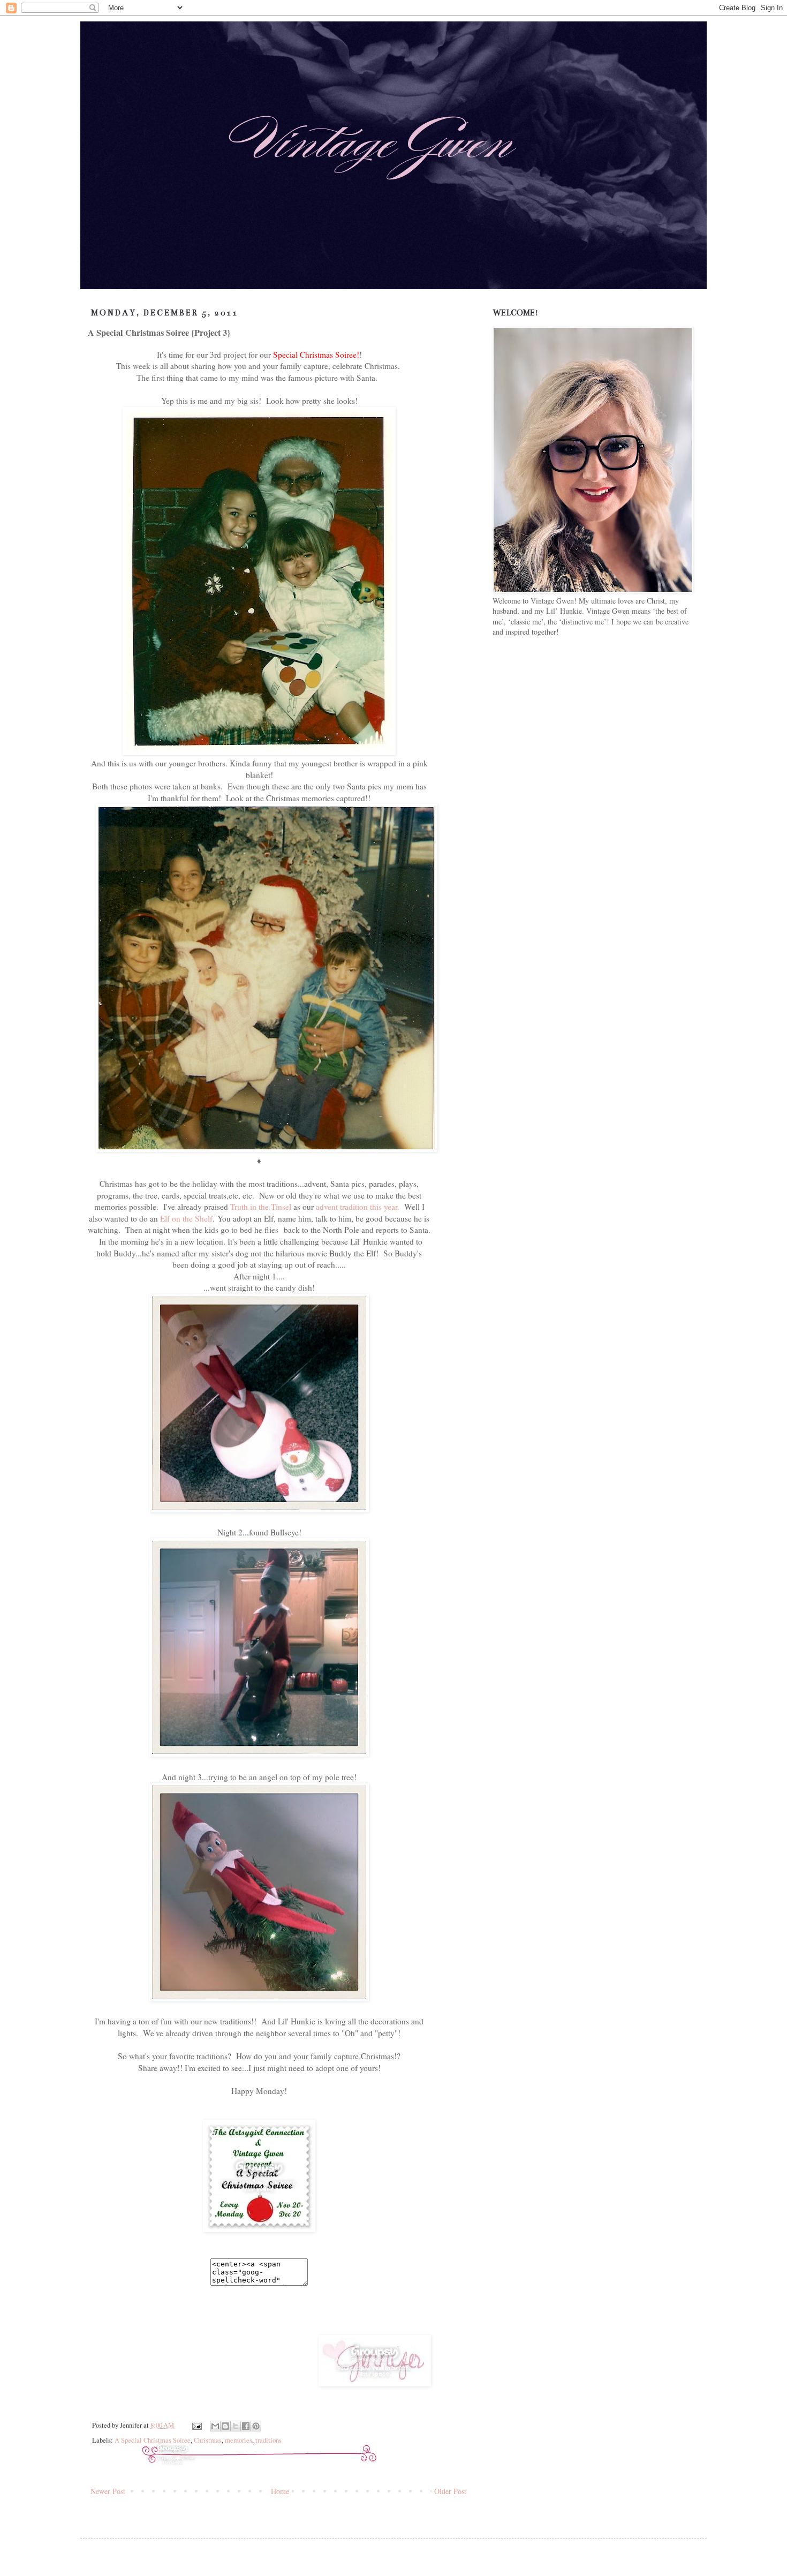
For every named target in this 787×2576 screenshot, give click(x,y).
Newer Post (108, 2491)
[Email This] (215, 2426)
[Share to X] (236, 2426)
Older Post (450, 2491)
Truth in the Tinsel (261, 1207)
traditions (268, 2440)
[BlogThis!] (225, 2426)
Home (280, 2491)
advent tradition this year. (358, 1207)
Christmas (208, 2440)
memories (239, 2440)
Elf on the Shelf (186, 1218)
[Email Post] (196, 2425)
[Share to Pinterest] (256, 2426)
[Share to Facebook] (246, 2426)
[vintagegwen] (259, 2229)
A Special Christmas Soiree (153, 2440)
